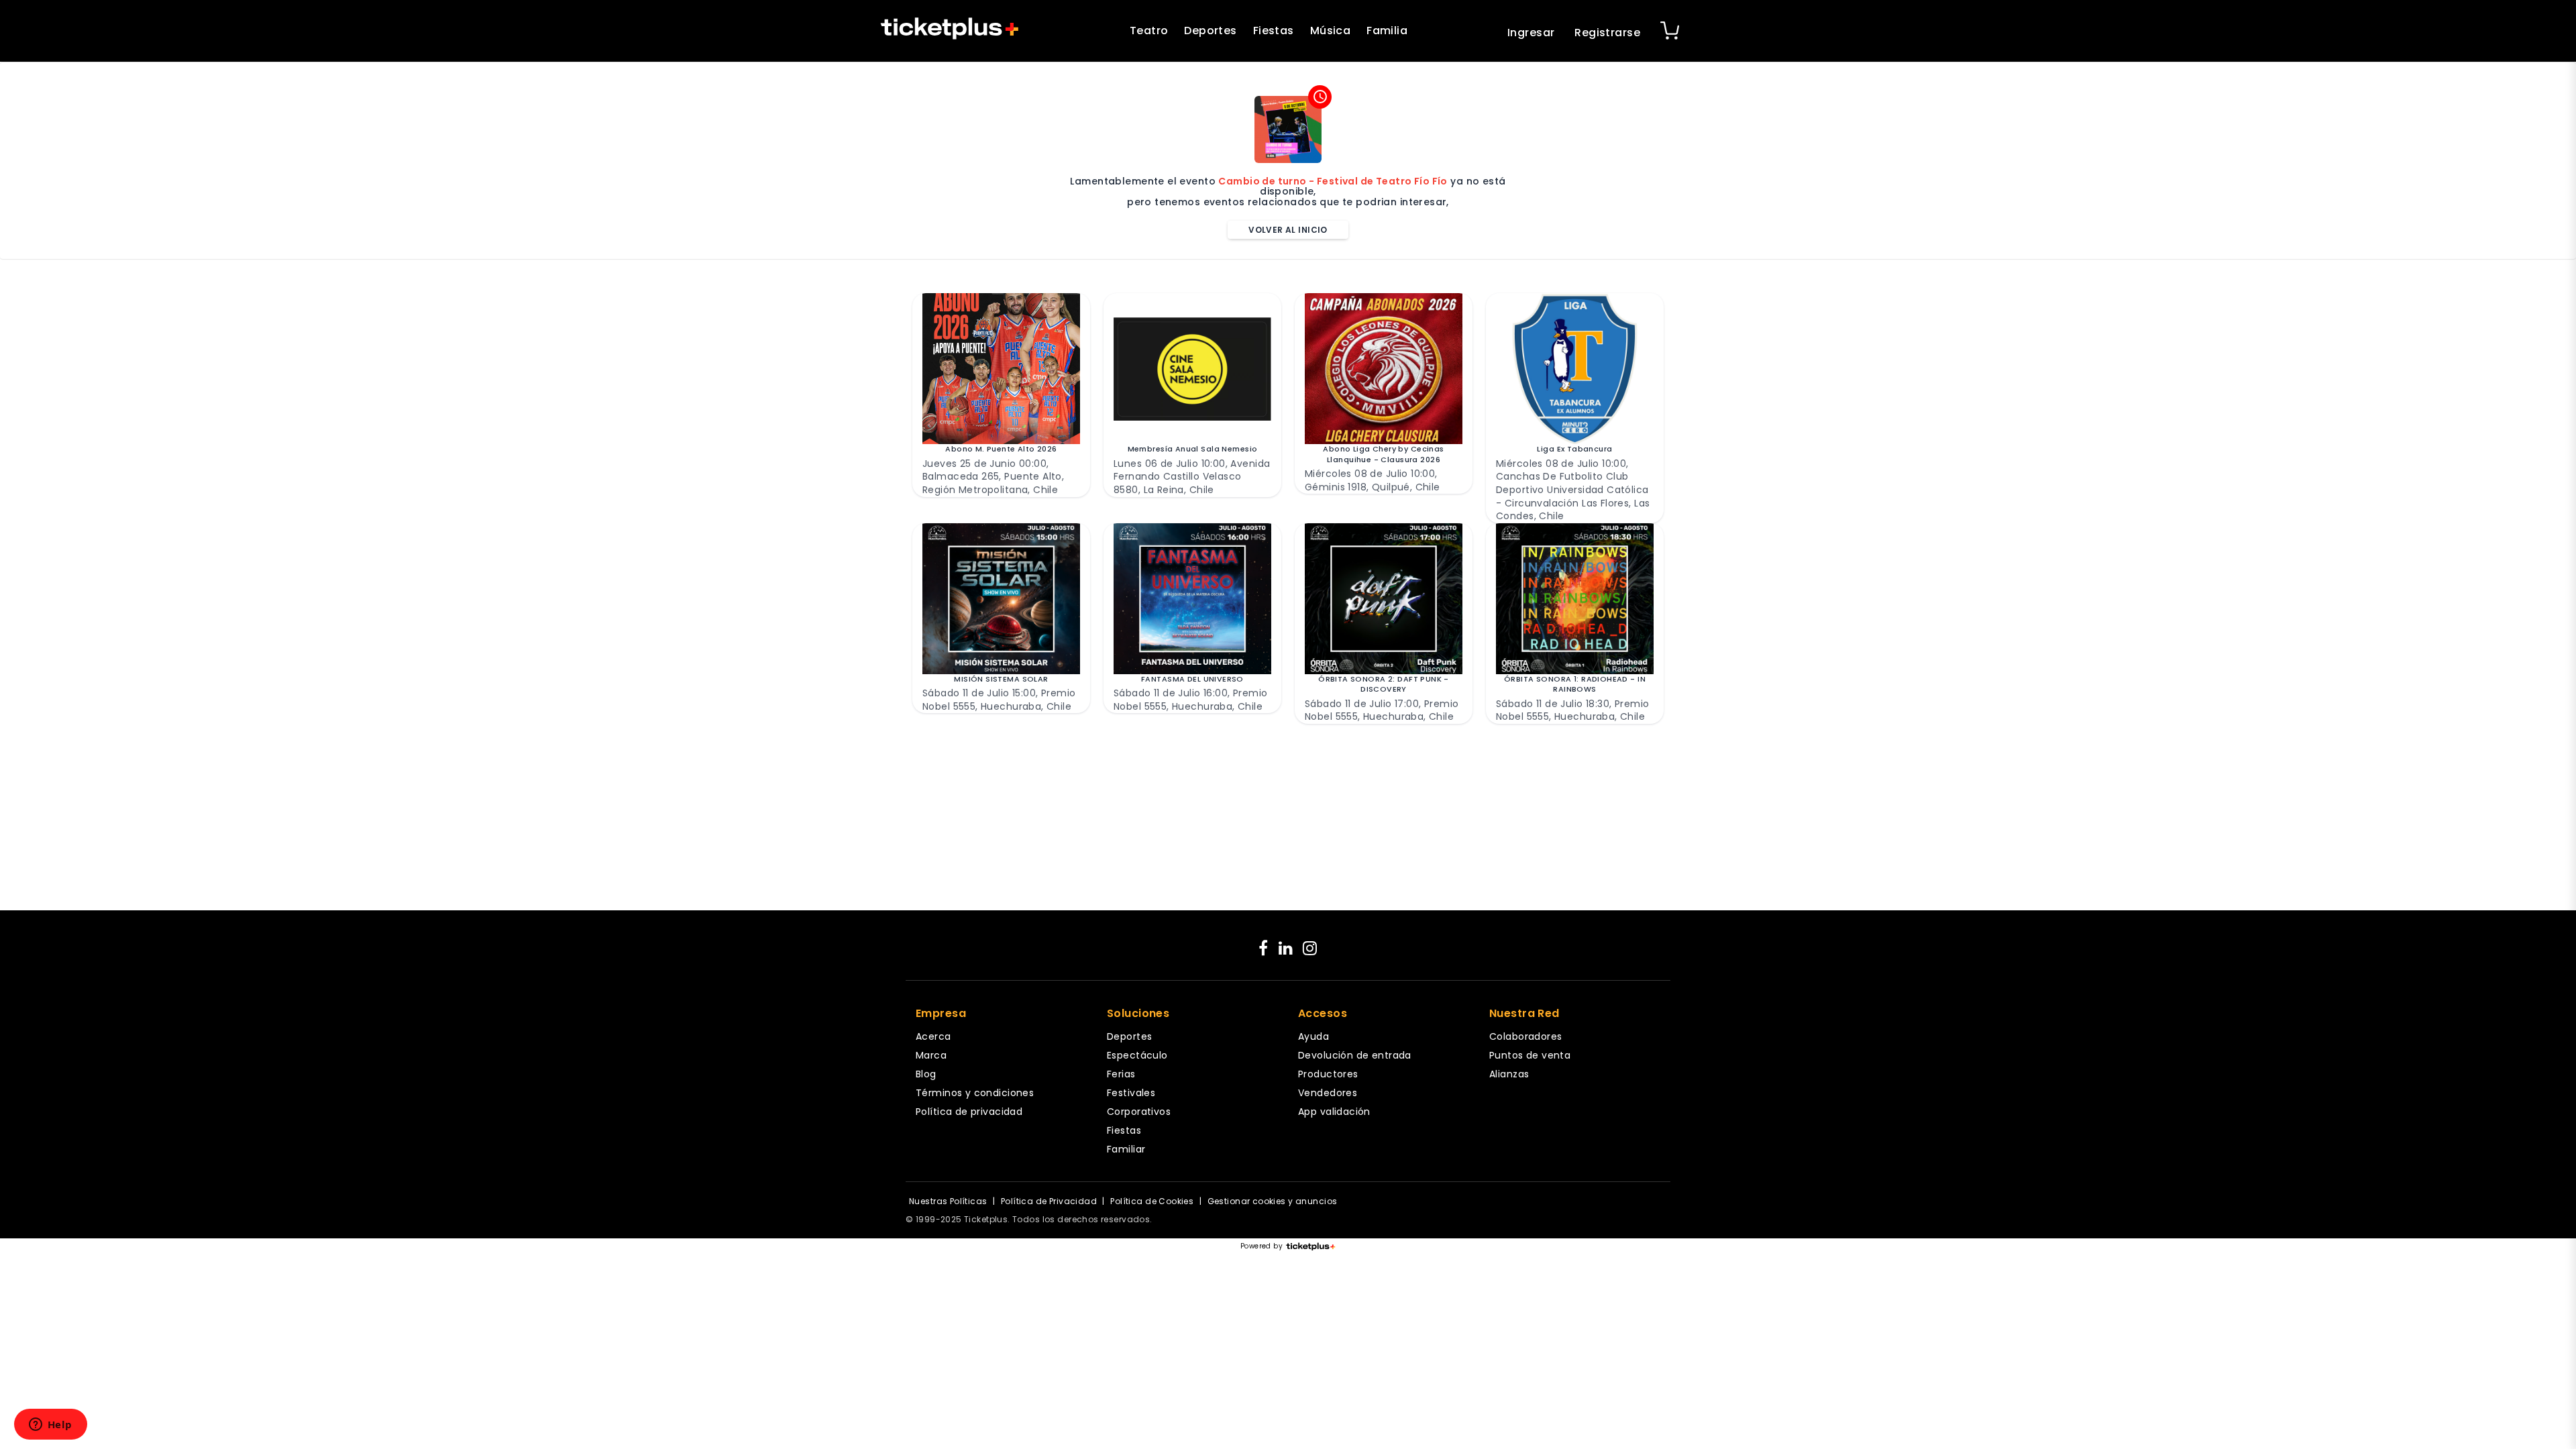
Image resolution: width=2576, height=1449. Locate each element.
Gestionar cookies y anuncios (1273, 1201)
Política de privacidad (969, 1112)
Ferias (1121, 1074)
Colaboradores (1525, 1036)
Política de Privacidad (1049, 1201)
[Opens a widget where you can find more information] (50, 1426)
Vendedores (1328, 1093)
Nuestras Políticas (948, 1201)
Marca (931, 1055)
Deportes (1210, 31)
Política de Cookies (1152, 1201)
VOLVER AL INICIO (1288, 230)
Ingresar (1531, 33)
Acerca (933, 1036)
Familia (1387, 31)
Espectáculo (1137, 1055)
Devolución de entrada (1355, 1055)
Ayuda (1313, 1036)
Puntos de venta (1530, 1055)
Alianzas (1509, 1074)
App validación (1334, 1112)
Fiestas (1274, 31)
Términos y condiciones (975, 1093)
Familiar (1126, 1149)
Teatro (1149, 31)
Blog (926, 1074)
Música (1331, 31)
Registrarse (1607, 33)
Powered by (1262, 1246)
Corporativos (1139, 1112)
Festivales (1131, 1093)
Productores (1328, 1074)
